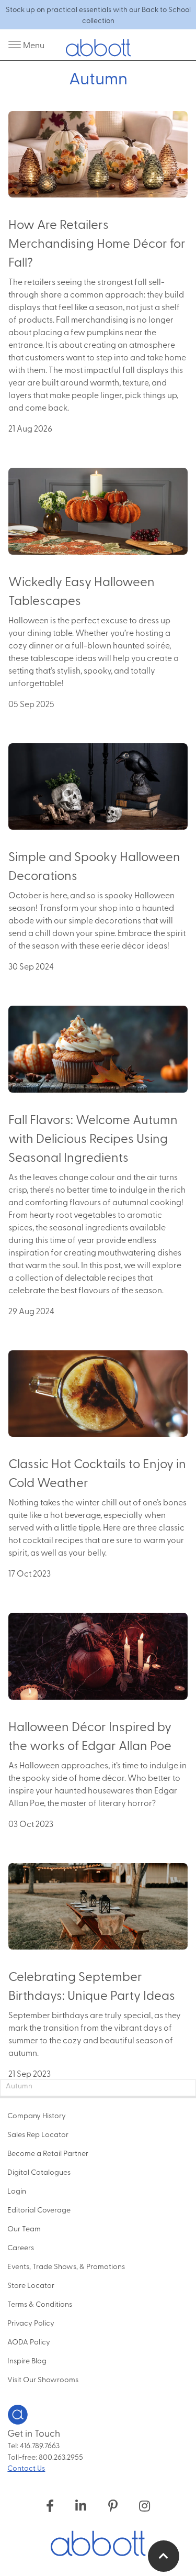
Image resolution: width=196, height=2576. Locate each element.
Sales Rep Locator (38, 2134)
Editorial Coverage (39, 2209)
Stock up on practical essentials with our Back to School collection (98, 15)
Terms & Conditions (40, 2304)
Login (17, 2190)
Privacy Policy (31, 2322)
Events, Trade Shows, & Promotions (66, 2266)
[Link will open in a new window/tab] (50, 2505)
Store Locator (31, 2285)
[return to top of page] (164, 2556)
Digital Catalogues (39, 2172)
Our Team (24, 2228)
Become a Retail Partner (48, 2153)
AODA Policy (29, 2341)
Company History (37, 2115)
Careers (21, 2247)
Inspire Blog (27, 2360)
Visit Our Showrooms (43, 2379)
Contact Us (26, 2468)
